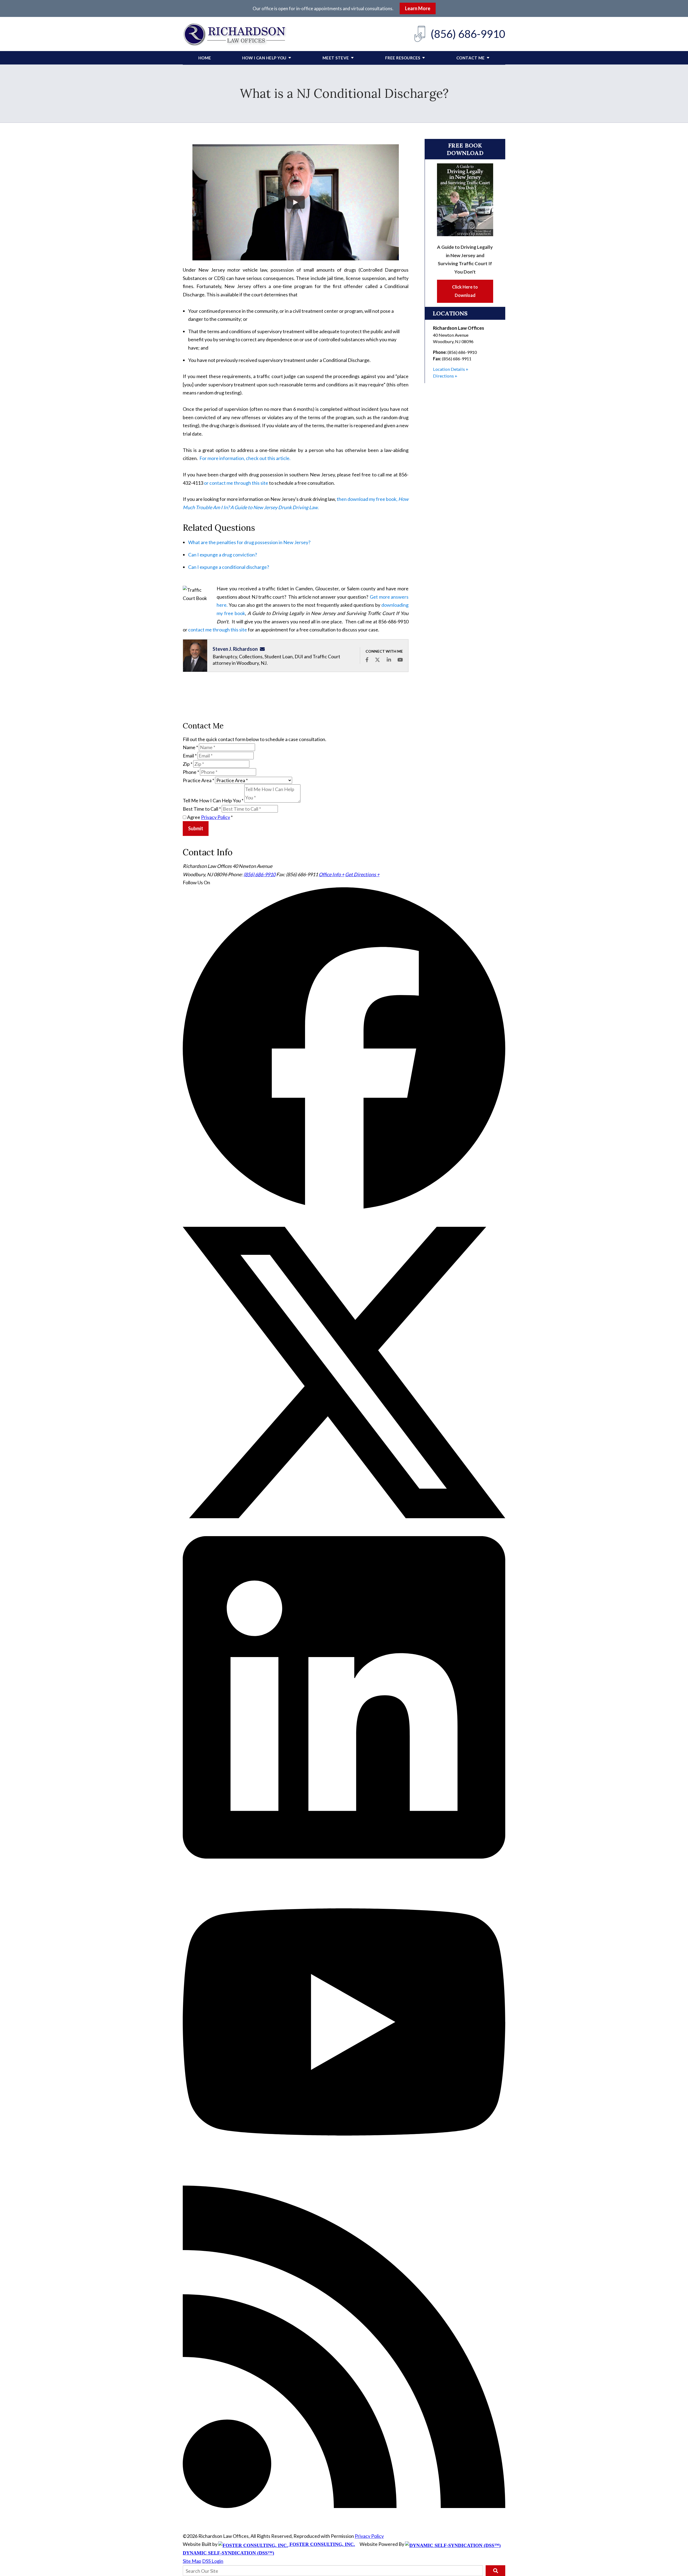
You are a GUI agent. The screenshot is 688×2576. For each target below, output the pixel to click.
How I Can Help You (264, 58)
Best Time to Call (202, 809)
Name (190, 747)
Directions (443, 376)
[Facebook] (344, 1207)
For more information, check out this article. (245, 458)
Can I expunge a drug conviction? (223, 555)
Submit (196, 828)
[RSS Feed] (344, 2506)
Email (190, 756)
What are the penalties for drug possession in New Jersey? (249, 542)
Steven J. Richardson (235, 649)
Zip (188, 764)
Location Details (449, 369)
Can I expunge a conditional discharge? (229, 567)
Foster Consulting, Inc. (322, 2544)
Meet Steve (336, 58)
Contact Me (471, 58)
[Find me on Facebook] (367, 660)
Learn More (418, 8)
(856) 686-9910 (468, 34)
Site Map (192, 2561)
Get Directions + (362, 874)
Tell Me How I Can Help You (213, 801)
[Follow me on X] (377, 660)
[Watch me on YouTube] (400, 660)
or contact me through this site (236, 483)
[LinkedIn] (344, 1857)
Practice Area (198, 780)
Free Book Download (465, 149)
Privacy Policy (216, 817)
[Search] (495, 2571)
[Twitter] (344, 1532)
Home (205, 58)
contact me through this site (218, 630)
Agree (209, 817)
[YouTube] (344, 2181)
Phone (191, 772)
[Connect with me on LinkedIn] (389, 660)
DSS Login (213, 2561)
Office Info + (332, 874)
